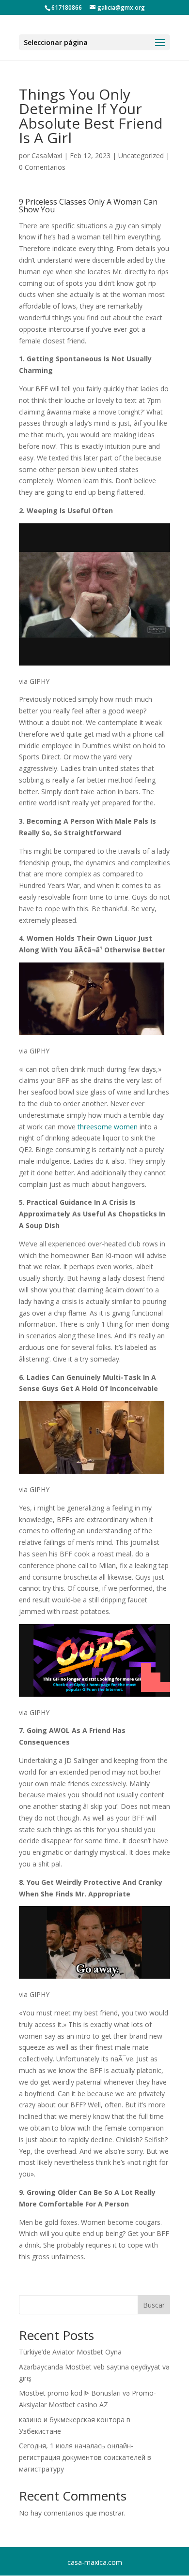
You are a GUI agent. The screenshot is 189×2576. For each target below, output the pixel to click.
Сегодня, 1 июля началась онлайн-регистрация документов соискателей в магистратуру (85, 2457)
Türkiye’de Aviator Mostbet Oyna (70, 2352)
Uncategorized (141, 155)
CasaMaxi (47, 155)
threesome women (108, 1127)
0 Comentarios (42, 167)
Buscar (154, 2305)
